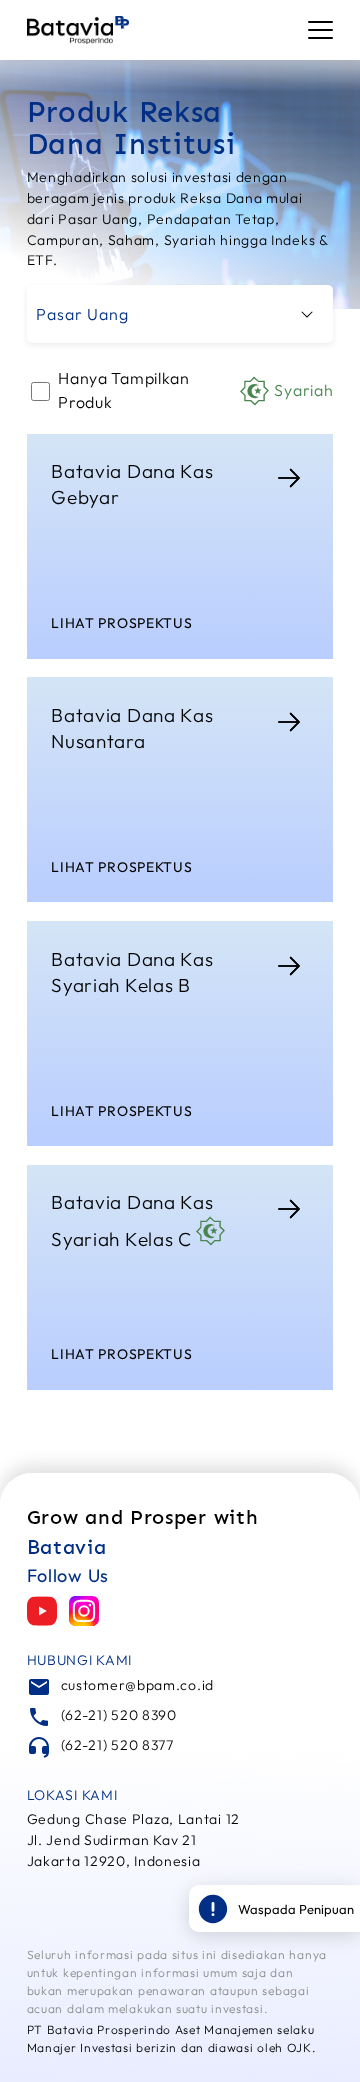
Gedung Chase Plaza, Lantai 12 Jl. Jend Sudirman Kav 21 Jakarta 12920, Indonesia (133, 1840)
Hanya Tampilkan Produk (195, 390)
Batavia (67, 1547)
